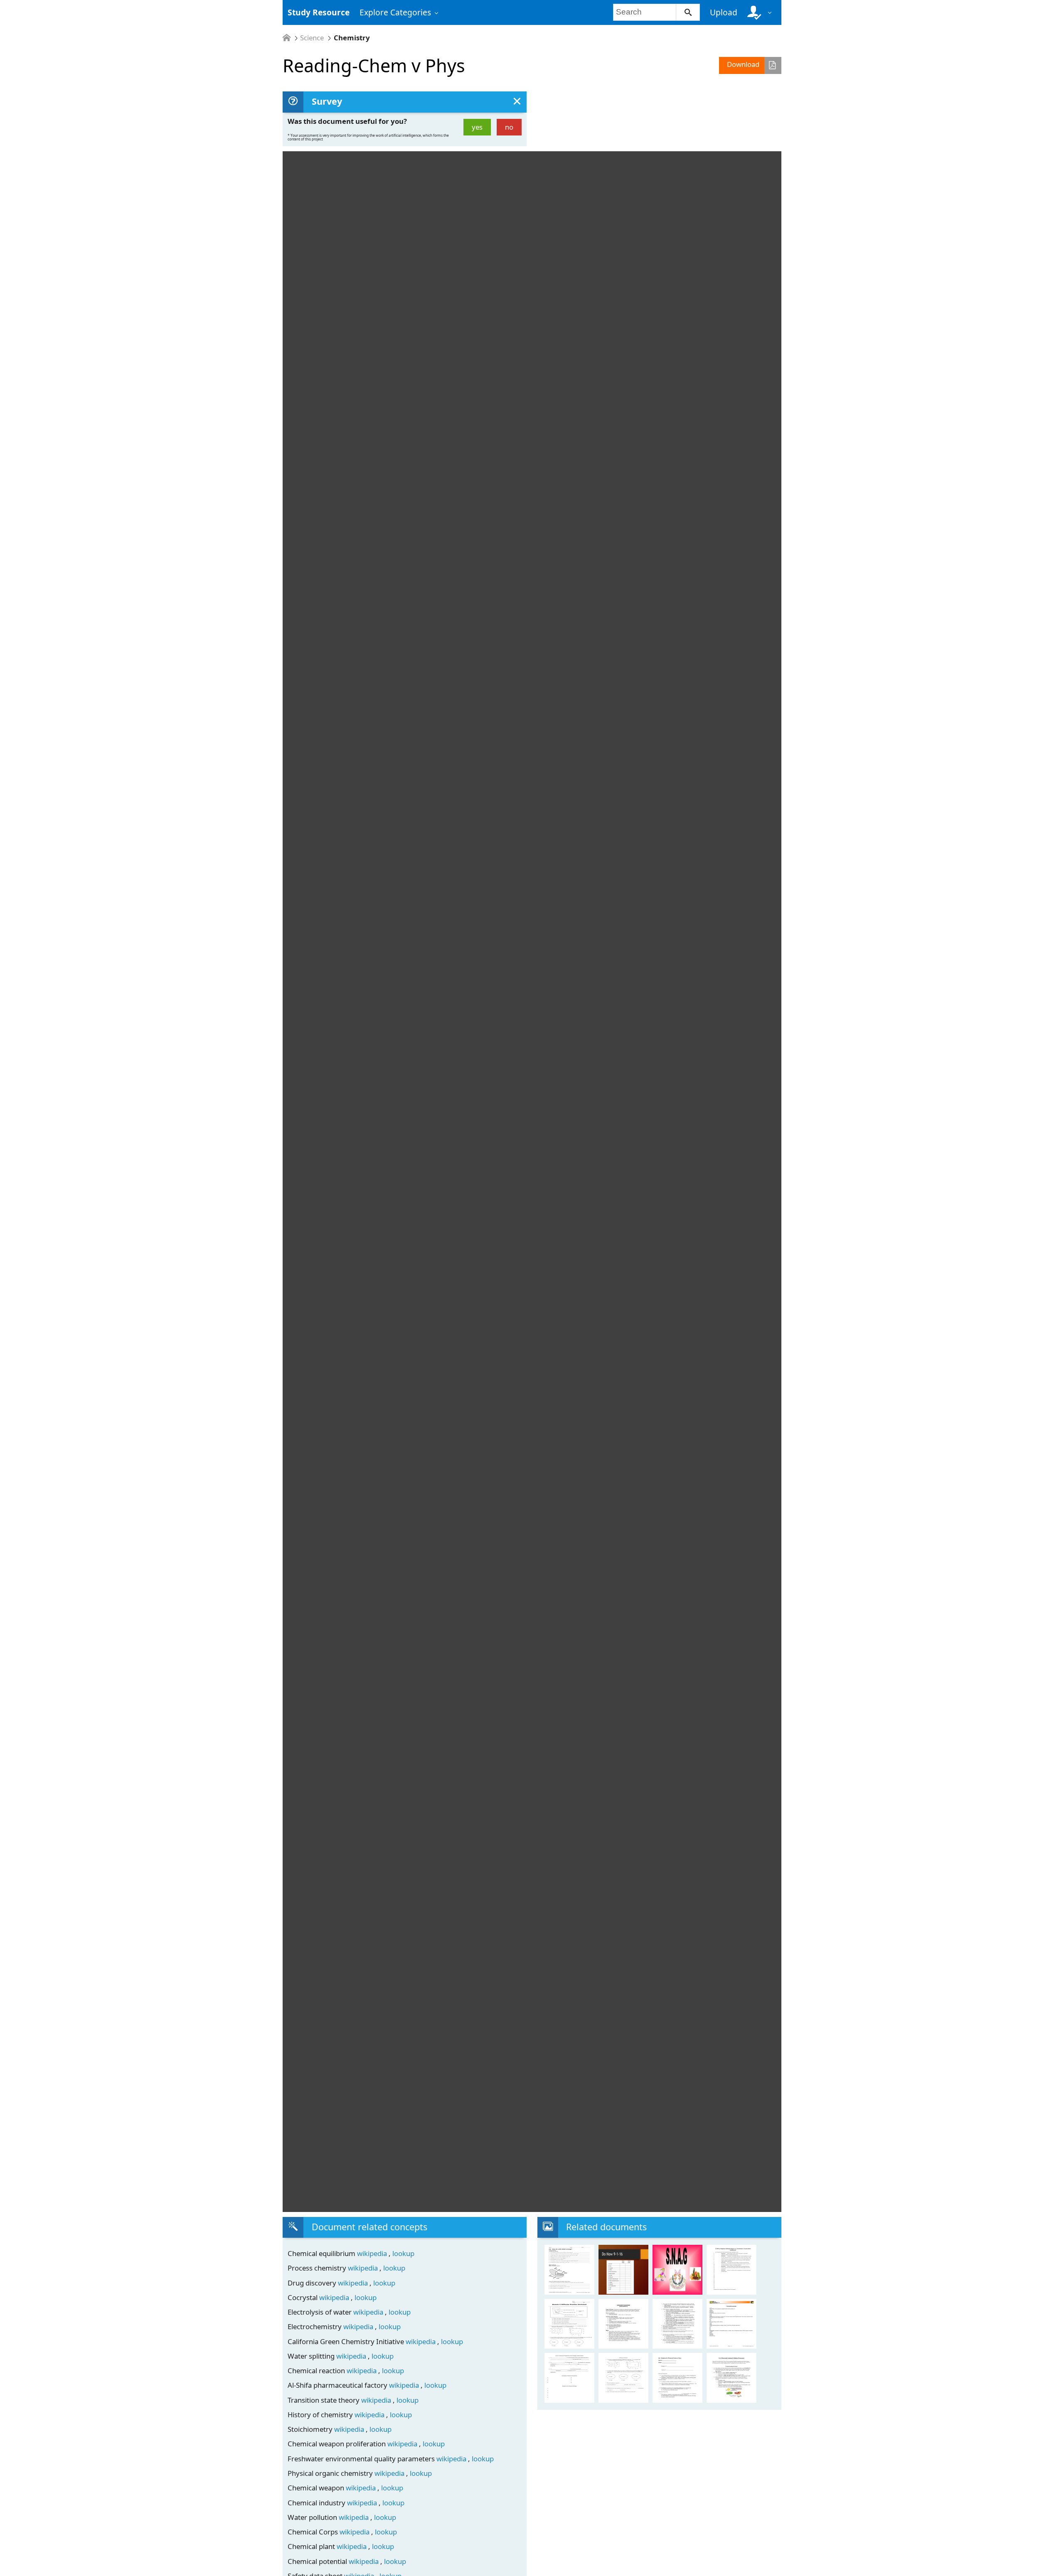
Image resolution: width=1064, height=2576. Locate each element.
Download (743, 64)
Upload (724, 12)
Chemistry (352, 38)
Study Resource (319, 12)
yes (477, 127)
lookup (403, 2253)
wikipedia (373, 2253)
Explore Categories (395, 12)
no (509, 127)
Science (312, 38)
